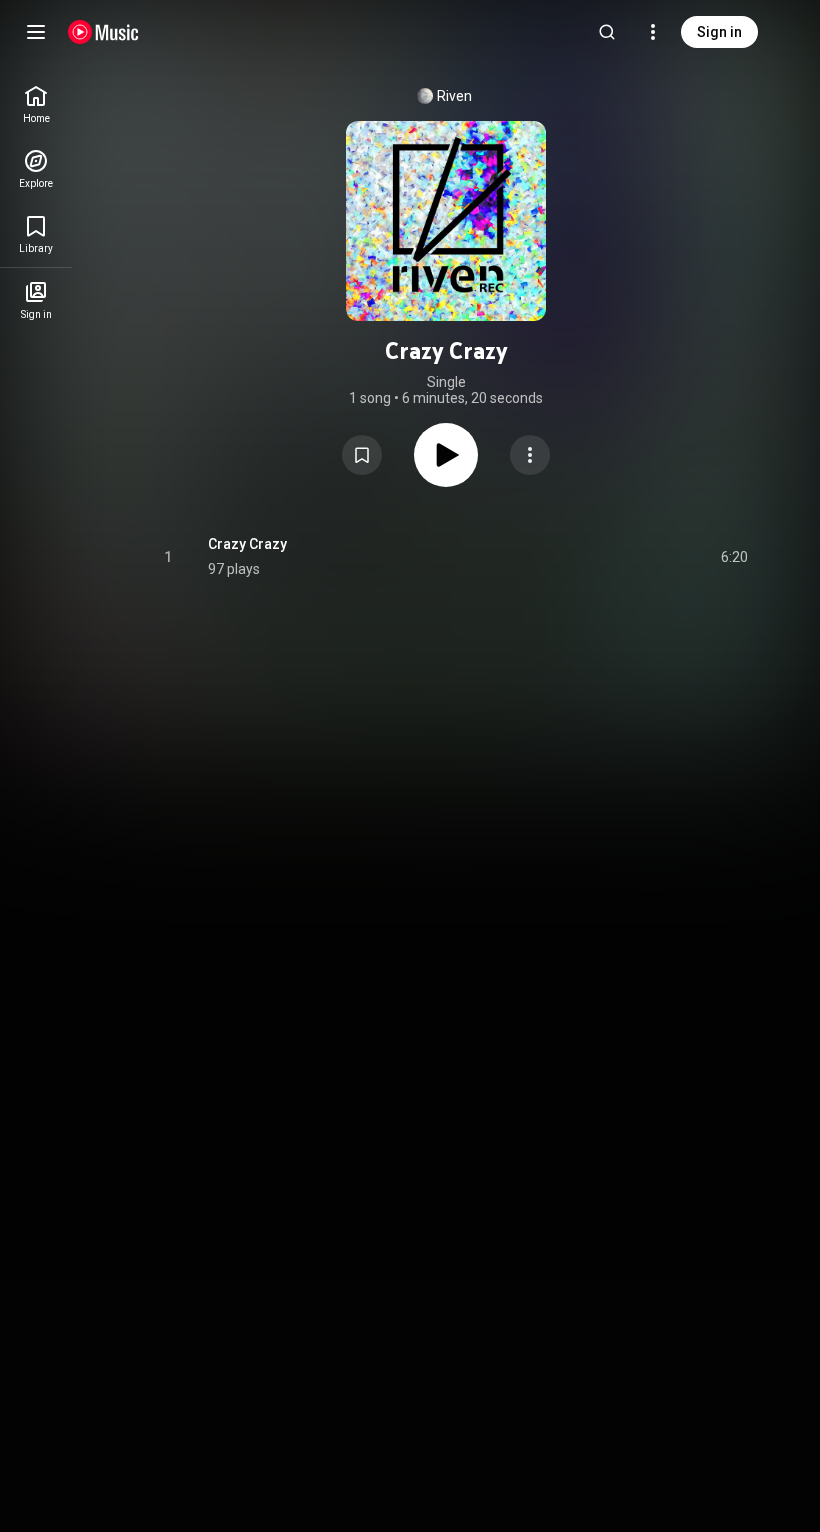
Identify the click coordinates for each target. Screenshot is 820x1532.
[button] (362, 455)
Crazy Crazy (247, 544)
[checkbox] (734, 557)
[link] (36, 104)
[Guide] (36, 32)
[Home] (103, 32)
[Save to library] (362, 455)
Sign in (719, 32)
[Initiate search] (607, 32)
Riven (454, 96)
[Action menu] (530, 455)
